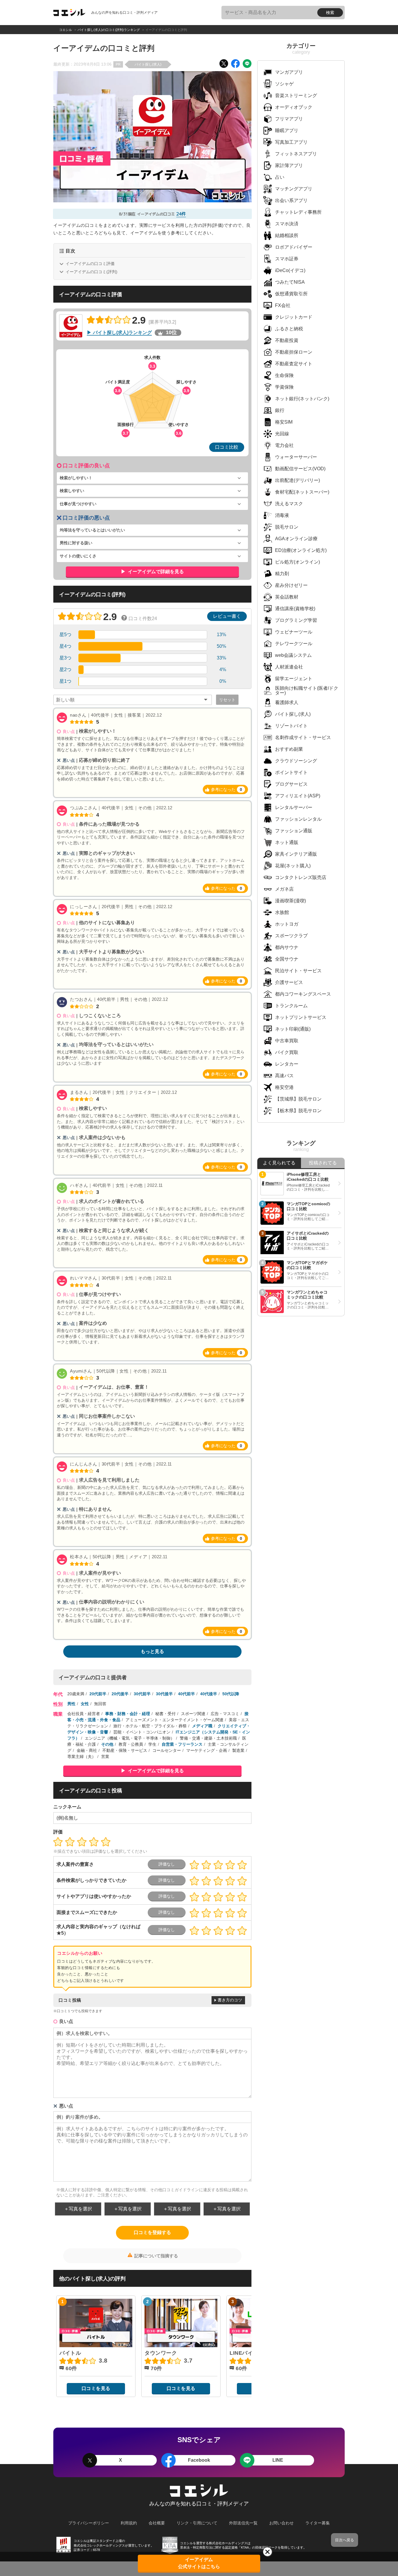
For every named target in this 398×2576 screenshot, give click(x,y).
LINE (278, 2460)
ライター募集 (318, 2523)
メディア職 (202, 1726)
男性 (71, 1704)
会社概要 (157, 2523)
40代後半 (209, 1694)
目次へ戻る (345, 2540)
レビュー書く (227, 616)
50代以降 (231, 1694)
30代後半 (164, 1694)
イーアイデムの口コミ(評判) (91, 272)
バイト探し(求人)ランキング (122, 332)
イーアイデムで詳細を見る (155, 572)
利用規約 (129, 2523)
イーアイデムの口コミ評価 (90, 264)
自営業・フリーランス (182, 1744)
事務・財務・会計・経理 (128, 1714)
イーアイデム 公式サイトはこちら (199, 2563)
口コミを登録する (152, 2232)
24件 (181, 214)
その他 (107, 1744)
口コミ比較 (227, 447)
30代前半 (142, 1694)
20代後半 (120, 1694)
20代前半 (98, 1694)
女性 (85, 1704)
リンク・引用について (197, 2523)
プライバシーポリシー (89, 2523)
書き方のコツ (230, 2000)
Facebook (199, 2460)
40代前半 (186, 1694)
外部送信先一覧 (243, 2523)
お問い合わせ (281, 2523)
